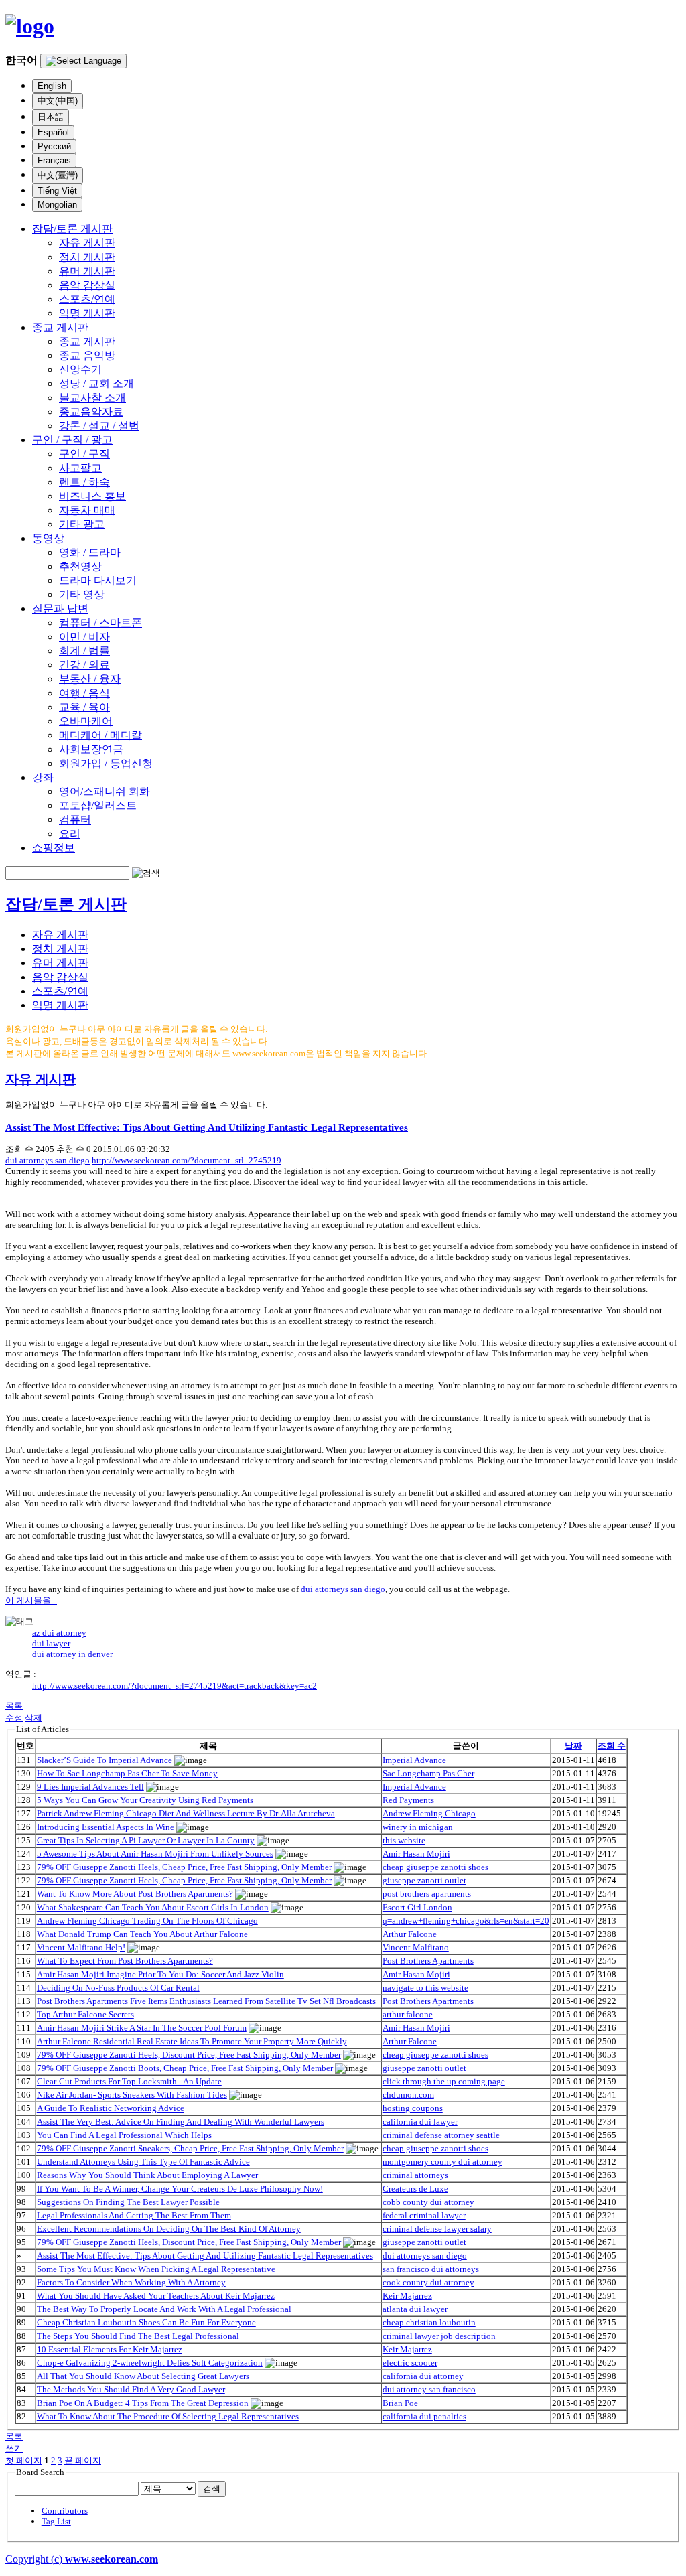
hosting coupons (413, 2108)
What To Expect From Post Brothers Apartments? (125, 1961)
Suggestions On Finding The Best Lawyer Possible (128, 2202)
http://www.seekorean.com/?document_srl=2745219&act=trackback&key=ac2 (175, 1686)
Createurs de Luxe (415, 2189)
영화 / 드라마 (90, 552)
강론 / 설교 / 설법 (99, 426)
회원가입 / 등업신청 (106, 763)
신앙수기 (80, 369)
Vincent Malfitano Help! (81, 1947)
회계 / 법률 (84, 651)
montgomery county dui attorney (442, 2162)
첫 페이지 (24, 2460)
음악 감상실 (87, 285)
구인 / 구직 (84, 454)
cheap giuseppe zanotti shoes (435, 1867)
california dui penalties (424, 2416)
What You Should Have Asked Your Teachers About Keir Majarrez (156, 2296)
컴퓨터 (75, 819)
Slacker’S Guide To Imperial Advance (105, 1760)
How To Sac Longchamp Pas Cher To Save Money (127, 1773)
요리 (70, 834)
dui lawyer (51, 1643)
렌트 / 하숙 (84, 482)
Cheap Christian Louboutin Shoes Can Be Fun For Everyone (146, 2322)
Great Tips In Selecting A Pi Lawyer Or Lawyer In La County (146, 1840)
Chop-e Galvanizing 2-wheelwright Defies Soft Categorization (150, 2363)
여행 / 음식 (84, 693)
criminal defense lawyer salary (437, 2229)
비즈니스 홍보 (92, 496)
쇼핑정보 (54, 848)
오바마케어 (86, 721)
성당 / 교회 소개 (96, 383)
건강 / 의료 (84, 665)
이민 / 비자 (84, 637)
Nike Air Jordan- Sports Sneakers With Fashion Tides (132, 2095)
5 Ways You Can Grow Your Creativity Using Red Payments (145, 1800)
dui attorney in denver (72, 1654)
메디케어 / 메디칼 (100, 735)
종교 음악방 (87, 355)
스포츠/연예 (87, 299)
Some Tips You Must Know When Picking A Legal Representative (156, 2269)
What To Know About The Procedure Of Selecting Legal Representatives (168, 2416)
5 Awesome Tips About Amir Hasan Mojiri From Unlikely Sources (155, 1854)
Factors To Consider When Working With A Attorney (131, 2282)
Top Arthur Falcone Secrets (85, 2014)
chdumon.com (408, 2095)
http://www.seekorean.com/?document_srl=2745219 (187, 1160)
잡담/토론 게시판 (72, 229)
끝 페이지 (83, 2460)
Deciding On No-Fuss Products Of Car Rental (118, 1988)
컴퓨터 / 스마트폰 (100, 623)
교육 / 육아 (84, 707)
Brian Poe (400, 2403)
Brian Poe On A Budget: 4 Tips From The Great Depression (143, 2403)
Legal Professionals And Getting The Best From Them (134, 2215)
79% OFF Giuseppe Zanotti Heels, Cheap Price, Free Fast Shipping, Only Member (184, 1867)
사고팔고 (80, 468)
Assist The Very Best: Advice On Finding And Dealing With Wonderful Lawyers (181, 2122)
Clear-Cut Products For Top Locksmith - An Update (129, 2081)
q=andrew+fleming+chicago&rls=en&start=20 (466, 1921)
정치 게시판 (87, 257)
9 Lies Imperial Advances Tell (90, 1787)
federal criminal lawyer (424, 2215)
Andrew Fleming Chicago (429, 1813)
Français (54, 160)
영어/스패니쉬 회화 (105, 791)
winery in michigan (418, 1827)
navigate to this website (425, 1988)
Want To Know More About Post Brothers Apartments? (135, 1894)
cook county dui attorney (428, 2282)
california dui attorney (423, 2376)
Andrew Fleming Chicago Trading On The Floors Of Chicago (147, 1921)
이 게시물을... (31, 1600)
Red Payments (408, 1800)
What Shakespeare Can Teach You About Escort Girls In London (153, 1907)
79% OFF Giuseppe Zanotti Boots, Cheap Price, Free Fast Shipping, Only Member (185, 2068)
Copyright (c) (82, 2559)
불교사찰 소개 (92, 398)
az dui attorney (59, 1633)
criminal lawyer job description (439, 2336)
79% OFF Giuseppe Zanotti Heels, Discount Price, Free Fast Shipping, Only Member (189, 2055)
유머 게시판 (87, 271)
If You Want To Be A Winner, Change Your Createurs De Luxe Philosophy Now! (180, 2189)
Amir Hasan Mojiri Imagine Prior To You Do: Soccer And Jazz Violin (160, 1974)
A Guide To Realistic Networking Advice (111, 2108)
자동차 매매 (87, 510)
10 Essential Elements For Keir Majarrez (110, 2349)
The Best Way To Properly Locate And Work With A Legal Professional (164, 2309)
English (52, 86)
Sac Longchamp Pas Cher (428, 1773)
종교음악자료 (91, 412)
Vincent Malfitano (416, 1947)
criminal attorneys (415, 2175)
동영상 (48, 538)
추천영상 (80, 566)
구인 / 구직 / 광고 (72, 440)
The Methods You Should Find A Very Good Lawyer (131, 2389)
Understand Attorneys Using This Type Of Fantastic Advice (143, 2162)
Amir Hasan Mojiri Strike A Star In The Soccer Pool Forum (142, 2028)
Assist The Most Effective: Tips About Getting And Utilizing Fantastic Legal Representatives (207, 1127)
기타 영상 (82, 594)
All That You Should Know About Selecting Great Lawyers (143, 2376)
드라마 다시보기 (98, 580)
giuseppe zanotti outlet (424, 1880)
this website (404, 1840)
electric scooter (410, 2363)
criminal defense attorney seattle (441, 2135)
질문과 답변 (60, 609)
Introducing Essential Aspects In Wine (106, 1827)
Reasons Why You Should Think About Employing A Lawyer (147, 2175)
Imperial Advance (414, 1760)
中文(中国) (58, 101)
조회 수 (612, 1746)
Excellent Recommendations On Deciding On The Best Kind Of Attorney (169, 2229)
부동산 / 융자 (90, 679)
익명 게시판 (87, 313)
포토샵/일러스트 (98, 805)
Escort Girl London (417, 1907)
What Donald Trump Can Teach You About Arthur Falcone (142, 1934)
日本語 (51, 117)
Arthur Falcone (410, 1934)
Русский (54, 146)
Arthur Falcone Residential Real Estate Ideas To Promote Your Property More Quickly (192, 2041)
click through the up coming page (444, 2081)
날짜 (573, 1746)
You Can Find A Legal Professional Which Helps (124, 2135)
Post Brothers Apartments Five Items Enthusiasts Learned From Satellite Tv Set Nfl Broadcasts (206, 2001)
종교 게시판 (60, 327)
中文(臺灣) (58, 175)
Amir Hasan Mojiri (416, 1854)
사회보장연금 (91, 749)
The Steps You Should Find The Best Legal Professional (138, 2336)
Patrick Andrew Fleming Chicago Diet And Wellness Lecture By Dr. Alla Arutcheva (186, 1813)
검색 (212, 2489)
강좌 (43, 777)
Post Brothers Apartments (428, 1961)
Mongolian (57, 205)
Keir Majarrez (407, 2296)
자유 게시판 (87, 243)
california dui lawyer (420, 2122)
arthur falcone (408, 2014)
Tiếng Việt (57, 191)
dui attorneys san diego (48, 1160)
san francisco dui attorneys (431, 2269)
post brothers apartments (427, 1894)
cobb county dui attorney (428, 2202)
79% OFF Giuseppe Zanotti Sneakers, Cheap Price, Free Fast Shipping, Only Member (190, 2148)
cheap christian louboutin (429, 2322)
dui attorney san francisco (429, 2389)
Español (53, 132)
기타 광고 (82, 524)
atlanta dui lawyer (415, 2309)
